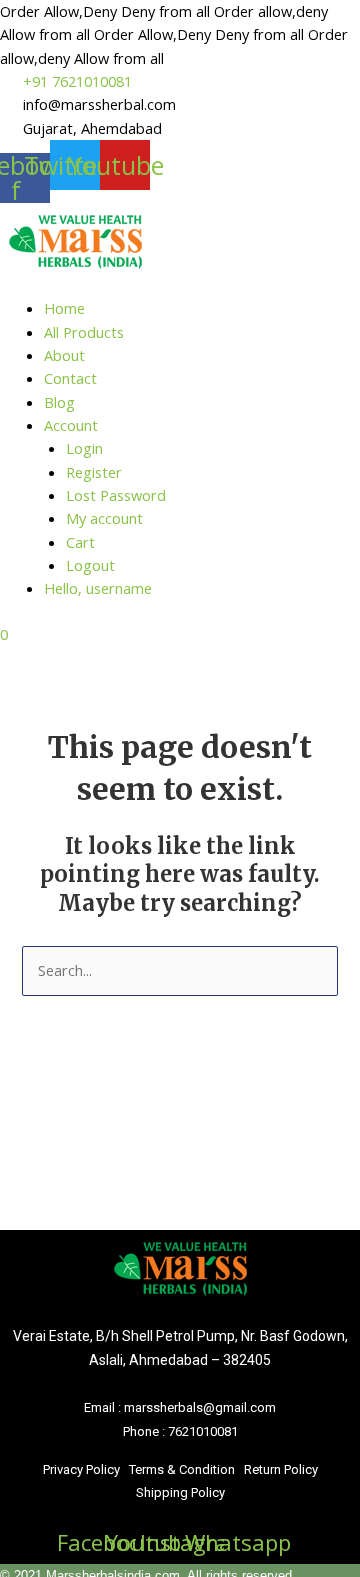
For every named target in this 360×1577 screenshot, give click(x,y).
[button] (180, 290)
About (64, 355)
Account (71, 425)
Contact (70, 378)
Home (64, 308)
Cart (80, 542)
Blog (59, 402)
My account (104, 518)
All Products (84, 332)
